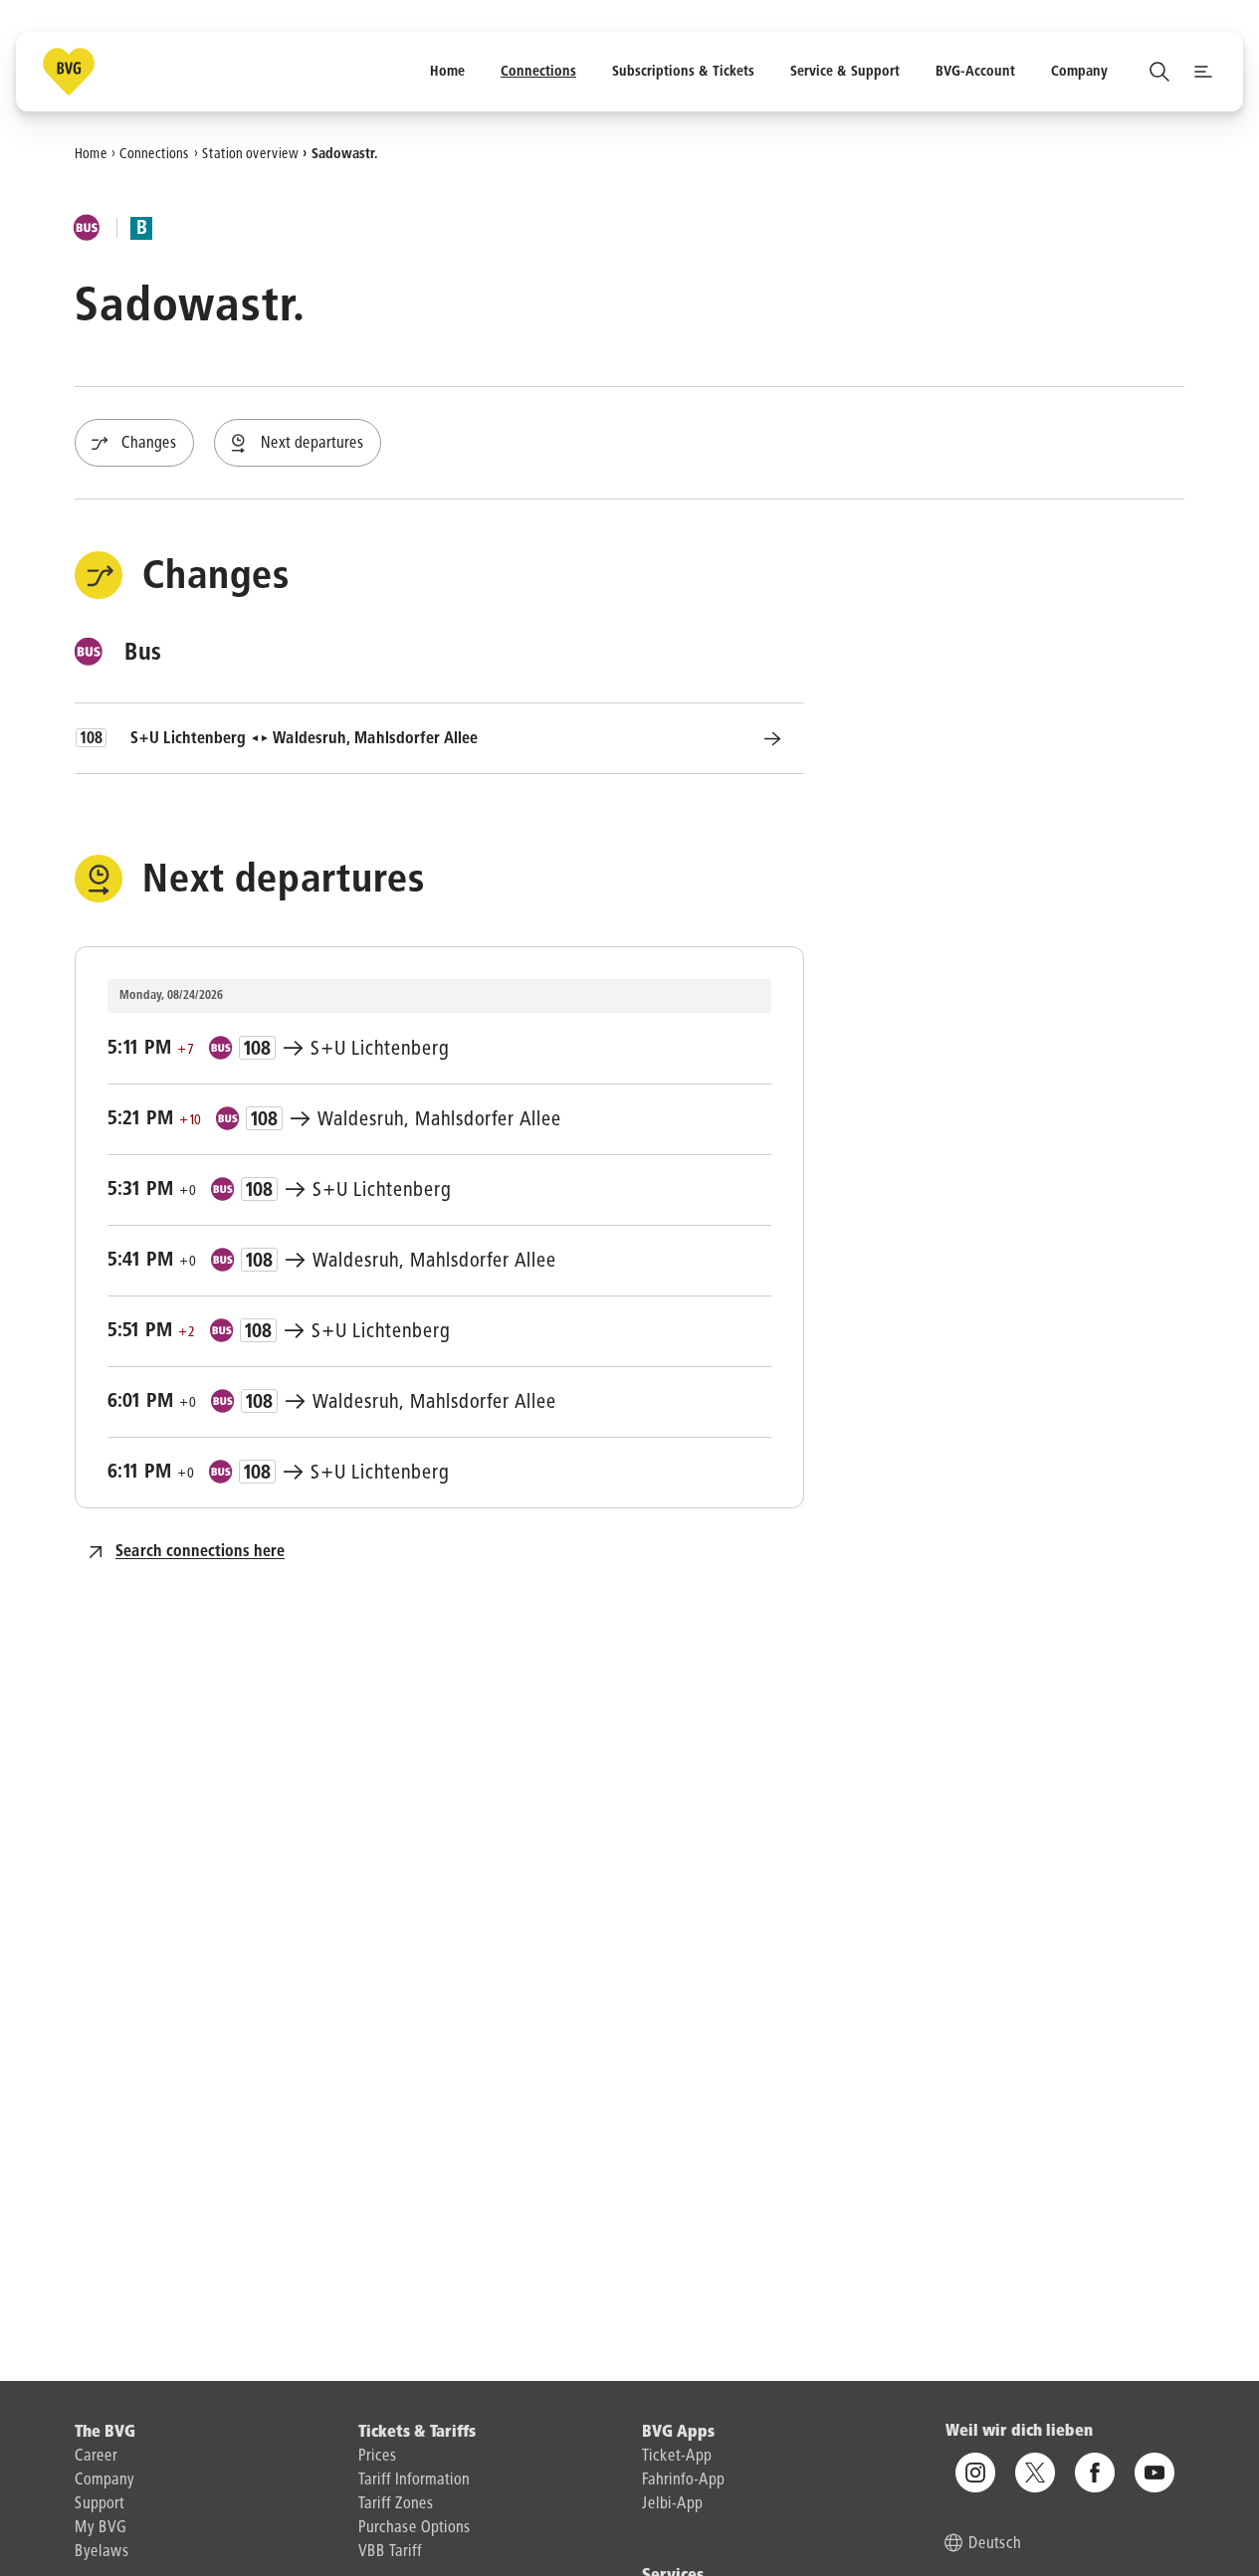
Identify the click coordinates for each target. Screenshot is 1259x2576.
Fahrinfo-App (683, 2480)
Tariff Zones (396, 2504)
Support (100, 2504)
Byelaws (102, 2552)
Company (105, 2480)
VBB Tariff (390, 2552)
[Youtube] (1154, 2473)
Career (96, 2457)
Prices (378, 2457)
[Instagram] (975, 2473)
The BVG (105, 2433)
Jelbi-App (672, 2504)
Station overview (250, 153)
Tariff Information (414, 2480)
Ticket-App (677, 2457)
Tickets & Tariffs (417, 2433)
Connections (154, 153)
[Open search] (1159, 72)
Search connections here (200, 1552)
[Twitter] (1035, 2473)
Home (91, 153)
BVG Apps (678, 2433)
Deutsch (995, 2544)
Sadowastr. (345, 153)
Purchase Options (415, 2528)
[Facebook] (1095, 2473)
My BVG (101, 2528)
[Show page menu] (1203, 72)
